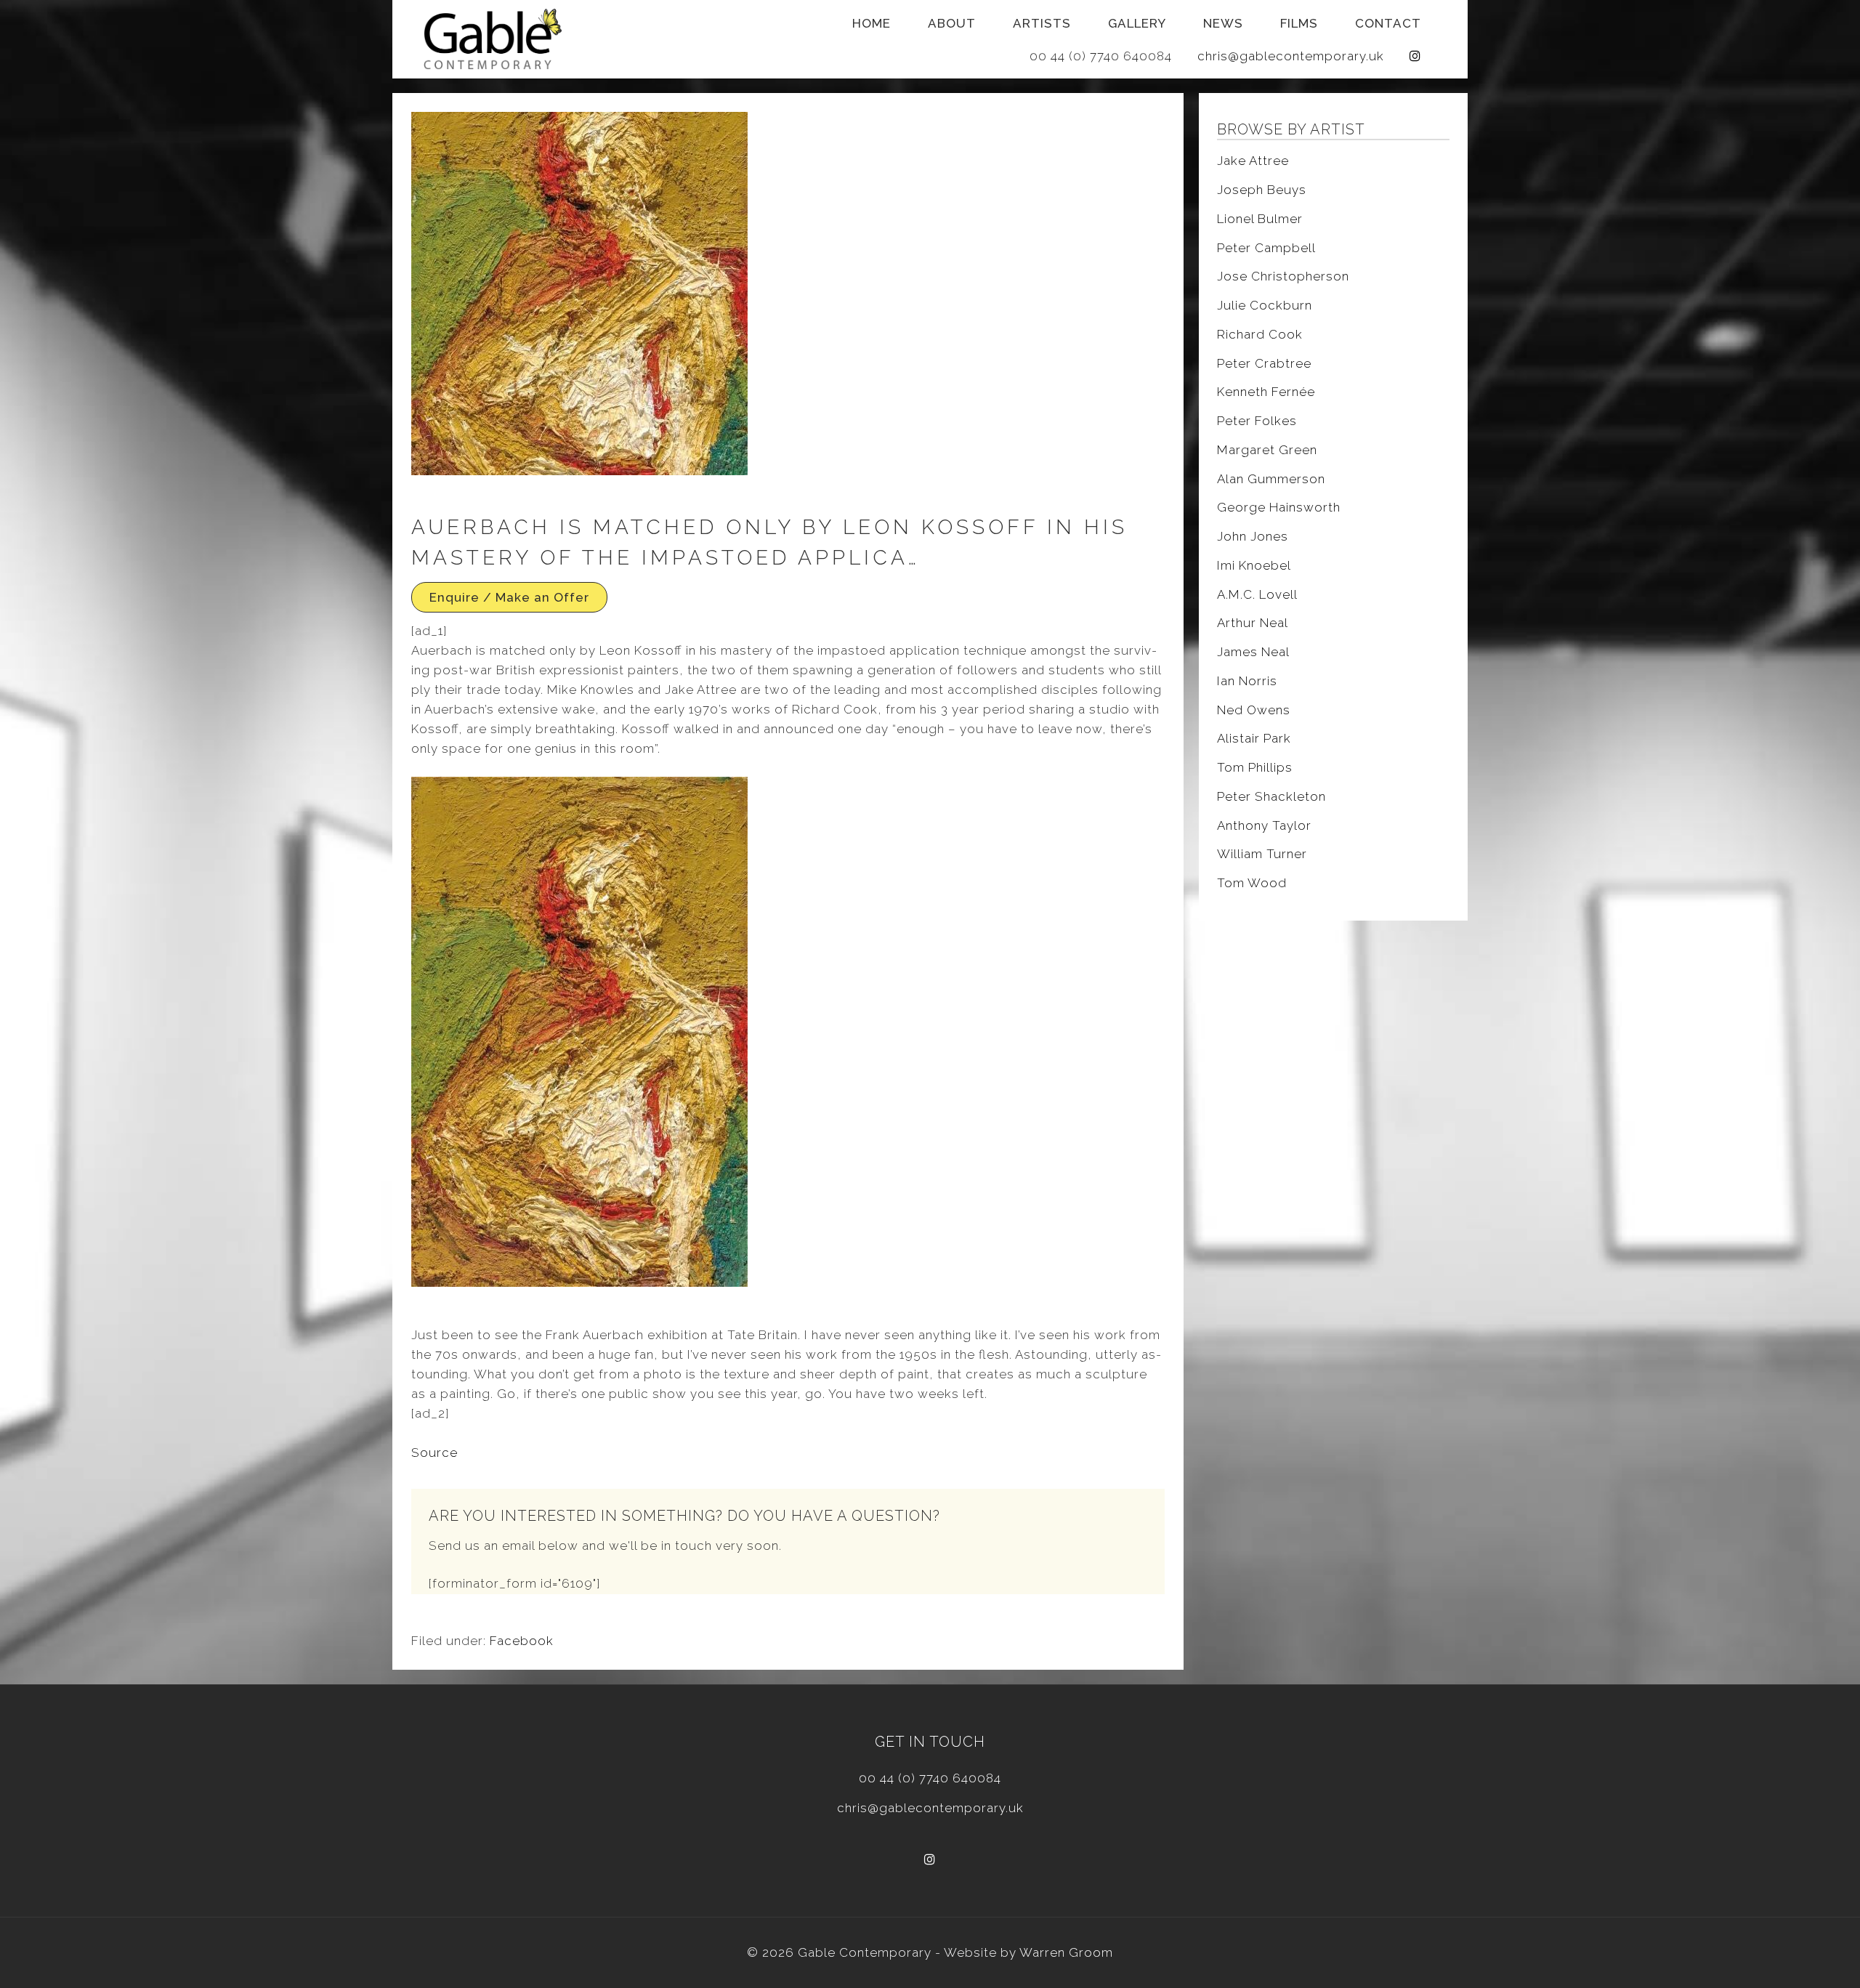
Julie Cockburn (1265, 305)
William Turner (1262, 854)
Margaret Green (1267, 450)
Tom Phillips (1255, 767)
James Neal (1253, 652)
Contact (1388, 23)
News (1223, 23)
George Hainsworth (1279, 507)
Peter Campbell (1266, 248)
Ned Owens (1254, 710)
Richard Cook (1260, 334)
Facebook (522, 1641)
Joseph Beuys (1262, 190)
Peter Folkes (1257, 421)
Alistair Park (1254, 738)
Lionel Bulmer (1260, 219)
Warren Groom (1066, 1952)
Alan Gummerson (1271, 479)
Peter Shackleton (1271, 796)
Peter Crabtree (1264, 363)
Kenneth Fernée (1266, 392)
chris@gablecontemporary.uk (1291, 56)
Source (434, 1452)
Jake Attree (1253, 161)
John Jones (1253, 536)
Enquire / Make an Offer (509, 597)
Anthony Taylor (1264, 825)
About (952, 23)
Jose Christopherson (1283, 276)
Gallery (1137, 23)
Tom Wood (1252, 883)
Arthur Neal (1253, 623)
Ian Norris (1247, 681)
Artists (1042, 23)
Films (1299, 23)
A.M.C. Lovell (1257, 594)
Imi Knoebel (1254, 565)
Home (872, 23)
